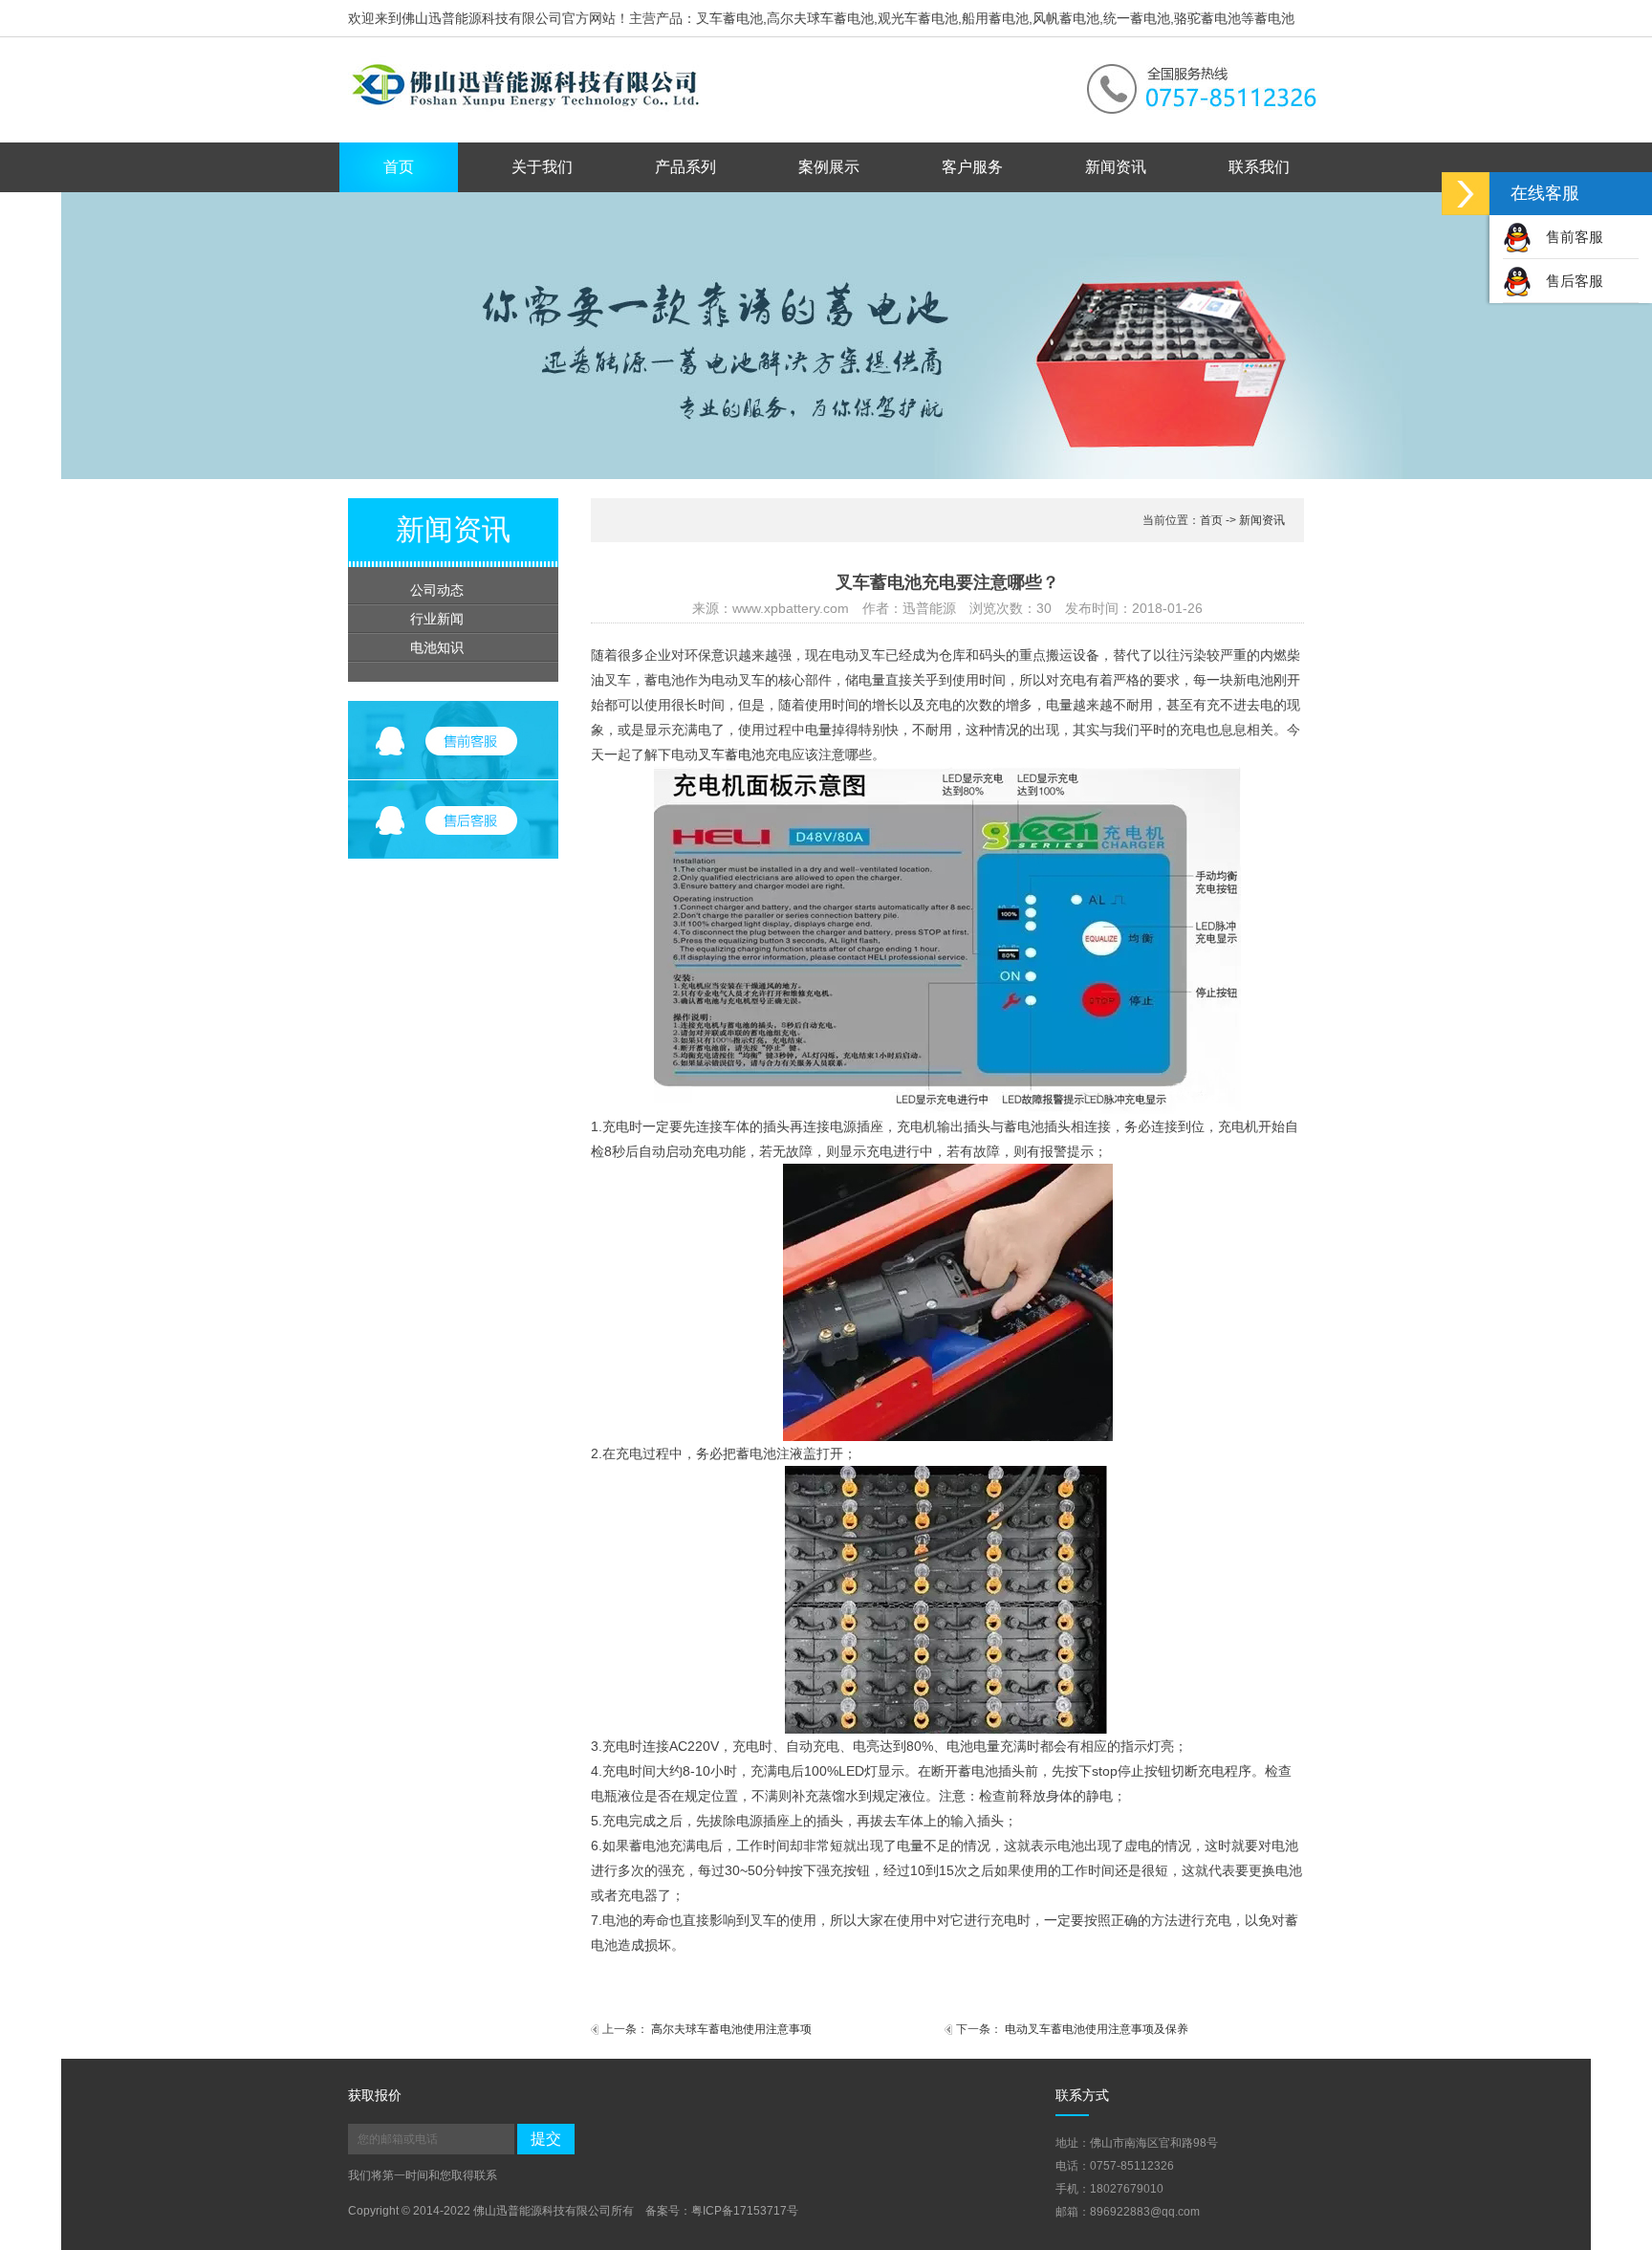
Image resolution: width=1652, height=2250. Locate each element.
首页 (399, 167)
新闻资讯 (1116, 167)
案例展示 (829, 167)
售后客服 (1575, 281)
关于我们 (542, 167)
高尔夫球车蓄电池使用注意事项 (731, 2029)
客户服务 (972, 167)
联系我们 (1259, 167)
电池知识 (437, 647)
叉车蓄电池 (731, 754)
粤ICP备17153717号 (745, 2211)
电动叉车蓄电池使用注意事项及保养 (1097, 2029)
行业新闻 (437, 619)
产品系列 (685, 167)
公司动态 (437, 590)
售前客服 (1575, 237)
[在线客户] (1466, 194)
